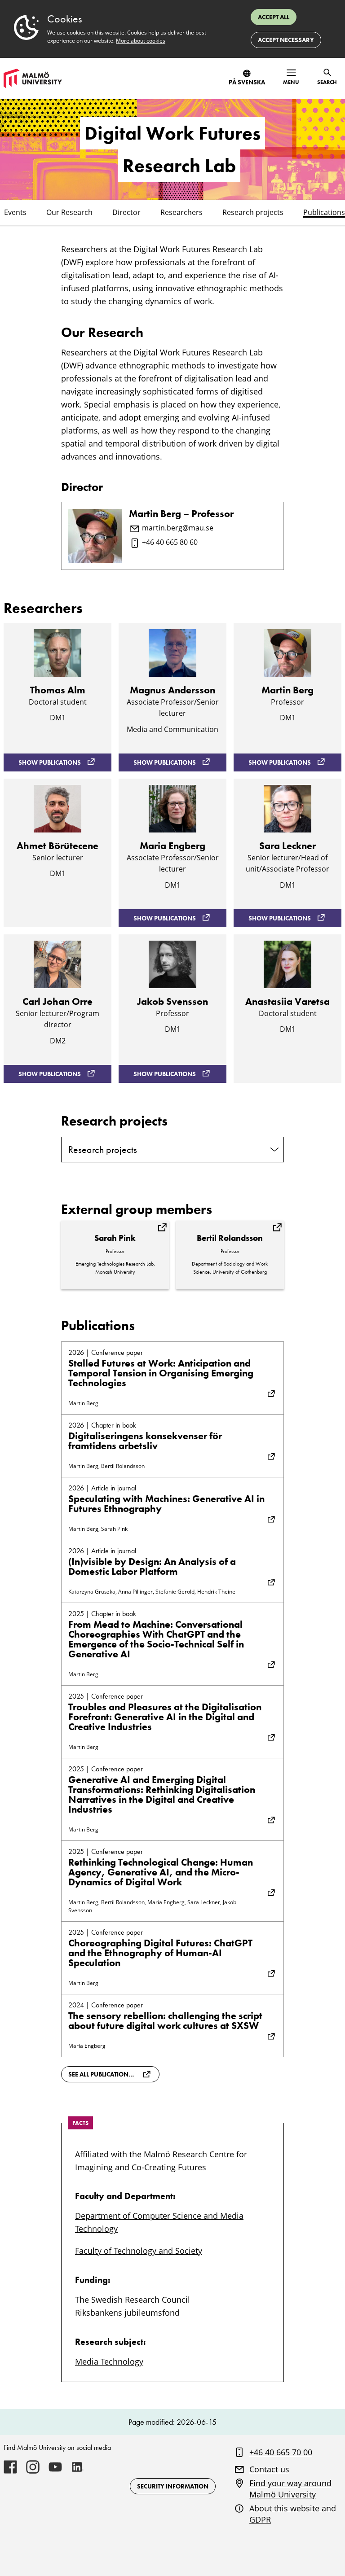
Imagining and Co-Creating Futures (141, 2167)
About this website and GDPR (293, 2514)
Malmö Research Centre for (195, 2154)
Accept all (274, 17)
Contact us (269, 2469)
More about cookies (141, 41)
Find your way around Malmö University (290, 2489)
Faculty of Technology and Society (139, 2251)
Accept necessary (286, 40)
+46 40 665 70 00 (281, 2452)
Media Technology (109, 2361)
